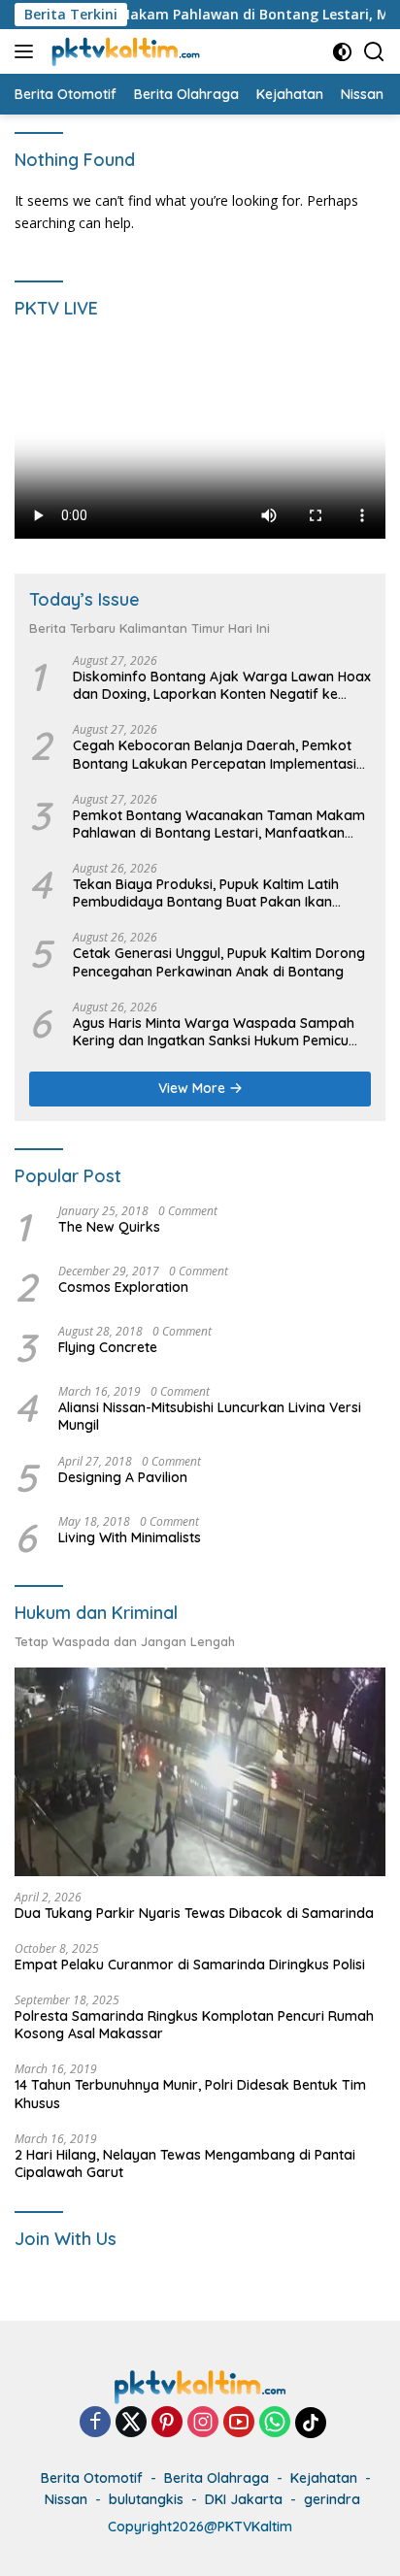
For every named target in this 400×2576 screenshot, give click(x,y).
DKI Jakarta (244, 2499)
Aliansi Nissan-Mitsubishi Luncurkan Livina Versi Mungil (210, 1416)
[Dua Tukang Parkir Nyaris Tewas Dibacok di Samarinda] (200, 1772)
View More (194, 1088)
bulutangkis (146, 2499)
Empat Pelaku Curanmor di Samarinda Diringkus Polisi (190, 1965)
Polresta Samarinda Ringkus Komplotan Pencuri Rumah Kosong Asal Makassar (194, 2025)
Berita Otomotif (92, 2478)
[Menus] (28, 51)
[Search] (374, 52)
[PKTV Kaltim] (123, 51)
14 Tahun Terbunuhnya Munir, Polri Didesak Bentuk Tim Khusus (190, 2094)
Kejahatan (324, 2478)
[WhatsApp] (275, 2423)
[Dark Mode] (342, 52)
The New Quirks (109, 1227)
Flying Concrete (108, 1347)
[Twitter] (131, 2423)
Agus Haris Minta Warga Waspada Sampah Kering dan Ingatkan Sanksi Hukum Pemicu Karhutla (214, 1032)
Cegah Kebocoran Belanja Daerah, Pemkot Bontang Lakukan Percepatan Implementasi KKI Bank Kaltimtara (215, 754)
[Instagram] (203, 2423)
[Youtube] (239, 2423)
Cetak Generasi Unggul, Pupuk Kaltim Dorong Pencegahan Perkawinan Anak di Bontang (219, 962)
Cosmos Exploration (123, 1287)
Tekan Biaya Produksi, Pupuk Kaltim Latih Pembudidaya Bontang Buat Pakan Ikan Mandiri (206, 893)
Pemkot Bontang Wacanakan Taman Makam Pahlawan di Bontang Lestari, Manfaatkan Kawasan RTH (219, 824)
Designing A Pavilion (123, 1477)
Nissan (66, 2499)
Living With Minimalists (130, 1537)
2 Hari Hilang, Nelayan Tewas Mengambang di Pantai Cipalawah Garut (185, 2163)
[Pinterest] (167, 2423)
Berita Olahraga (217, 2478)
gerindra (332, 2499)
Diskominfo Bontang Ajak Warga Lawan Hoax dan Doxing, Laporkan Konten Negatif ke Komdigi (222, 685)
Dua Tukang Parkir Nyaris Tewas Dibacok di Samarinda (194, 1913)
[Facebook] (95, 2423)
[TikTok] (311, 2423)
